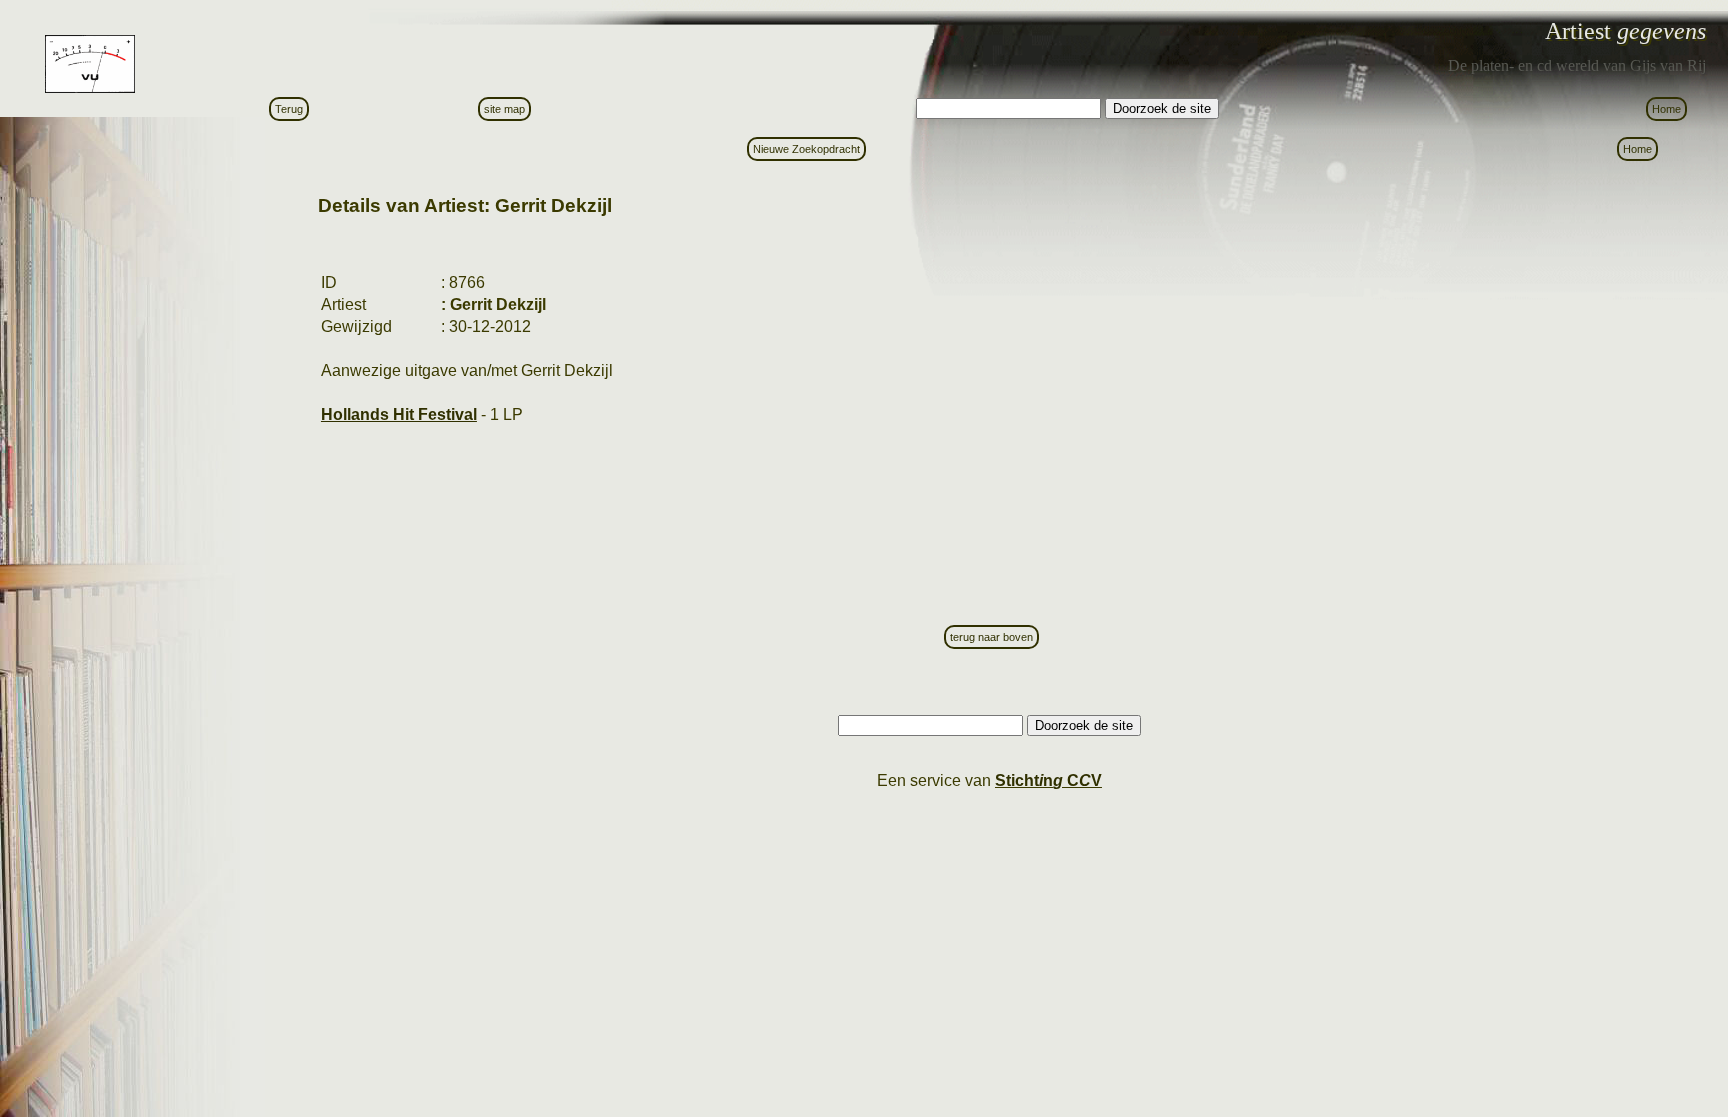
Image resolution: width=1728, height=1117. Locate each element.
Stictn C (1048, 780)
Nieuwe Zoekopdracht (806, 149)
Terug (289, 109)
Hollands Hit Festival (399, 414)
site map (504, 109)
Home (1666, 109)
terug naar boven (991, 637)
